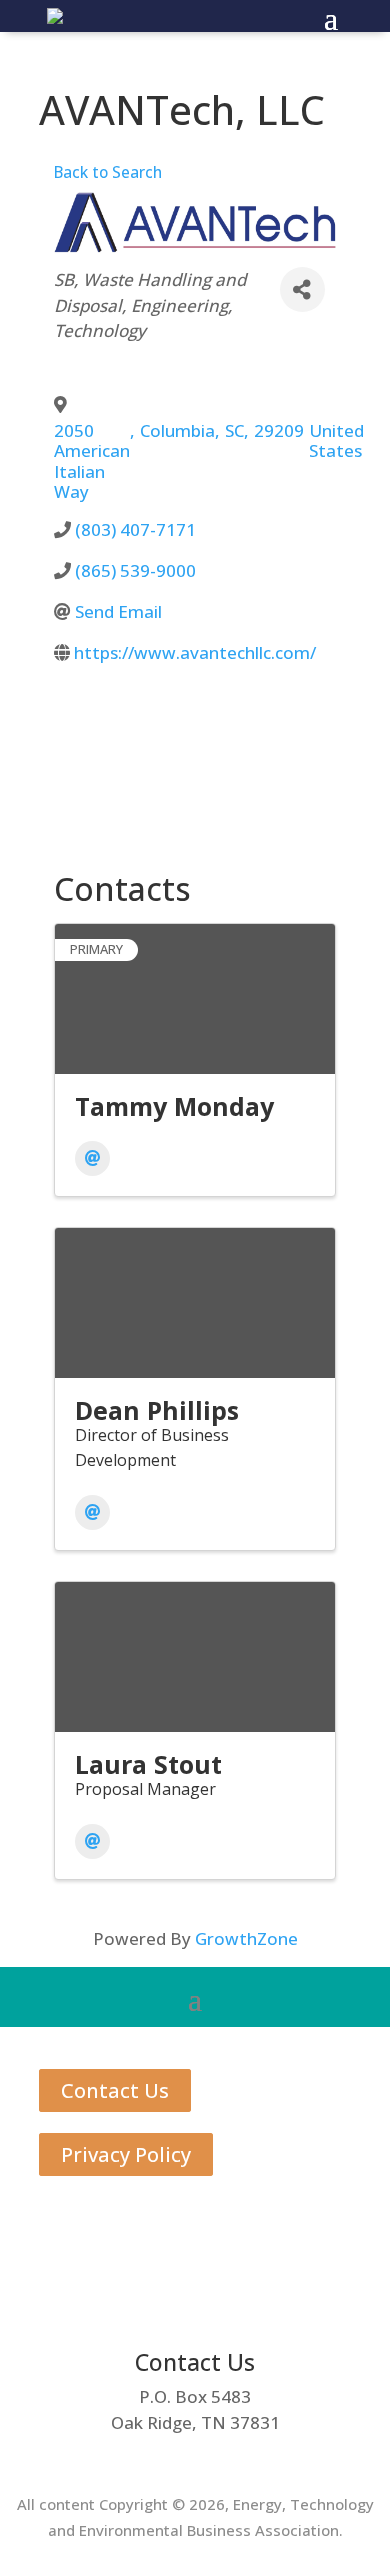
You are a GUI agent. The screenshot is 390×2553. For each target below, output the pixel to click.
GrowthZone (246, 1938)
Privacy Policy (126, 2154)
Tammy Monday (174, 1106)
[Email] (92, 1158)
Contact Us (115, 2090)
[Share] (302, 289)
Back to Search (108, 172)
